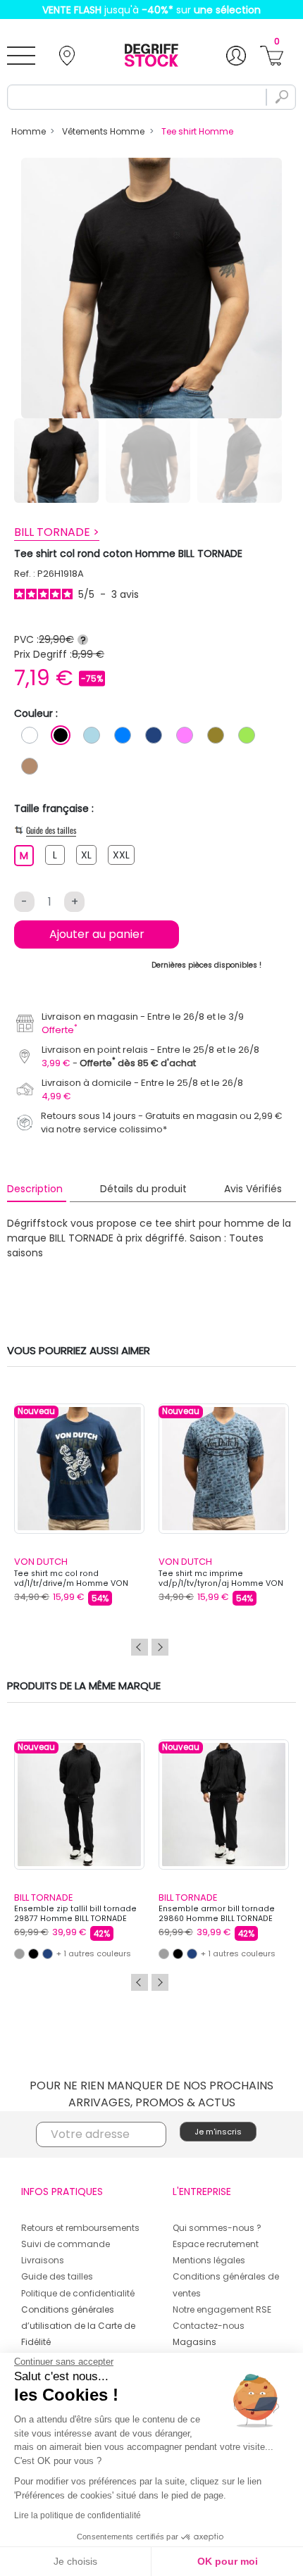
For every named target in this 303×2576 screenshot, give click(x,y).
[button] (216, 1253)
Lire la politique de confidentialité (78, 2515)
